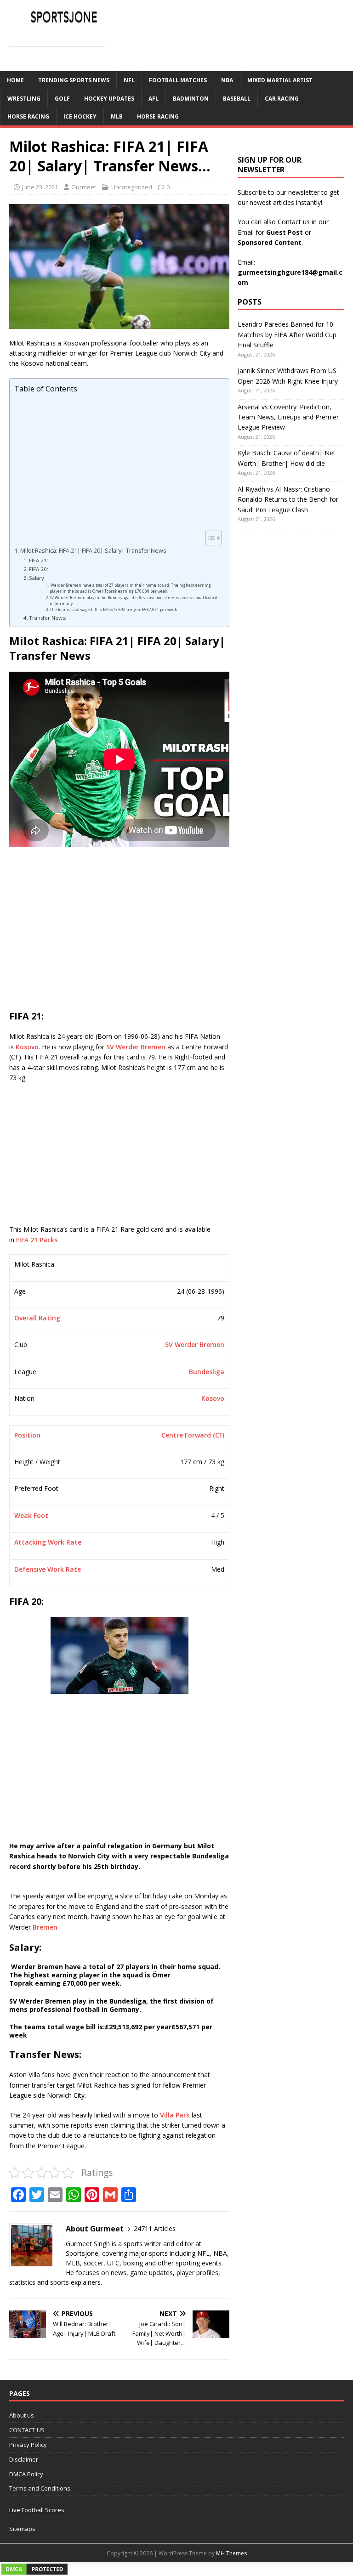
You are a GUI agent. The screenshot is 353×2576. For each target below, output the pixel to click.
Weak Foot (31, 1515)
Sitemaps (22, 2529)
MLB (117, 116)
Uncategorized (132, 187)
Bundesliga (207, 1372)
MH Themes (231, 2553)
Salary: (37, 578)
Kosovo (27, 1047)
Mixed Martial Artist (280, 80)
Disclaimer (24, 2459)
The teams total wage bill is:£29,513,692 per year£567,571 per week (113, 609)
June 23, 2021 (40, 187)
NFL (129, 80)
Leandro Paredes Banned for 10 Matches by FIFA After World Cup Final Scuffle (287, 334)
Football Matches (178, 80)
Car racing (282, 99)
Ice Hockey (80, 116)
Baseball (237, 99)
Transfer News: (48, 618)
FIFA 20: (39, 569)
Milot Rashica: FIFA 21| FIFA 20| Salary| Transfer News (93, 551)
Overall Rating (37, 1318)
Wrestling (24, 99)
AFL (154, 99)
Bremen (45, 1927)
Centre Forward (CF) (193, 1435)
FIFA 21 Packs (37, 1240)
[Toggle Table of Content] (209, 538)
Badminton (191, 99)
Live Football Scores (37, 2510)
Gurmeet (84, 187)
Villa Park (175, 2115)
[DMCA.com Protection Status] (34, 2571)
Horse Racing (28, 116)
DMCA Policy (26, 2474)
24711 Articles (155, 2228)
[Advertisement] (117, 462)
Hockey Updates (109, 99)
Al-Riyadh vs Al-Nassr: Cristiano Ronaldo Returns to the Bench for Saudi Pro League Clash (288, 499)
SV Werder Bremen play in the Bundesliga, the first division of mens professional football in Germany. (134, 600)
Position (27, 1435)
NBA (227, 80)
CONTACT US (27, 2430)
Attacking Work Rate (48, 1542)
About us (22, 2415)
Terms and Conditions (40, 2488)
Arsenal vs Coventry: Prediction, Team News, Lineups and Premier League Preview (288, 417)
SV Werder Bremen (136, 1047)
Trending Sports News (74, 80)
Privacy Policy (28, 2445)
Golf (62, 99)
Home (15, 80)
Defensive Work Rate (48, 1569)
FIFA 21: (39, 560)
